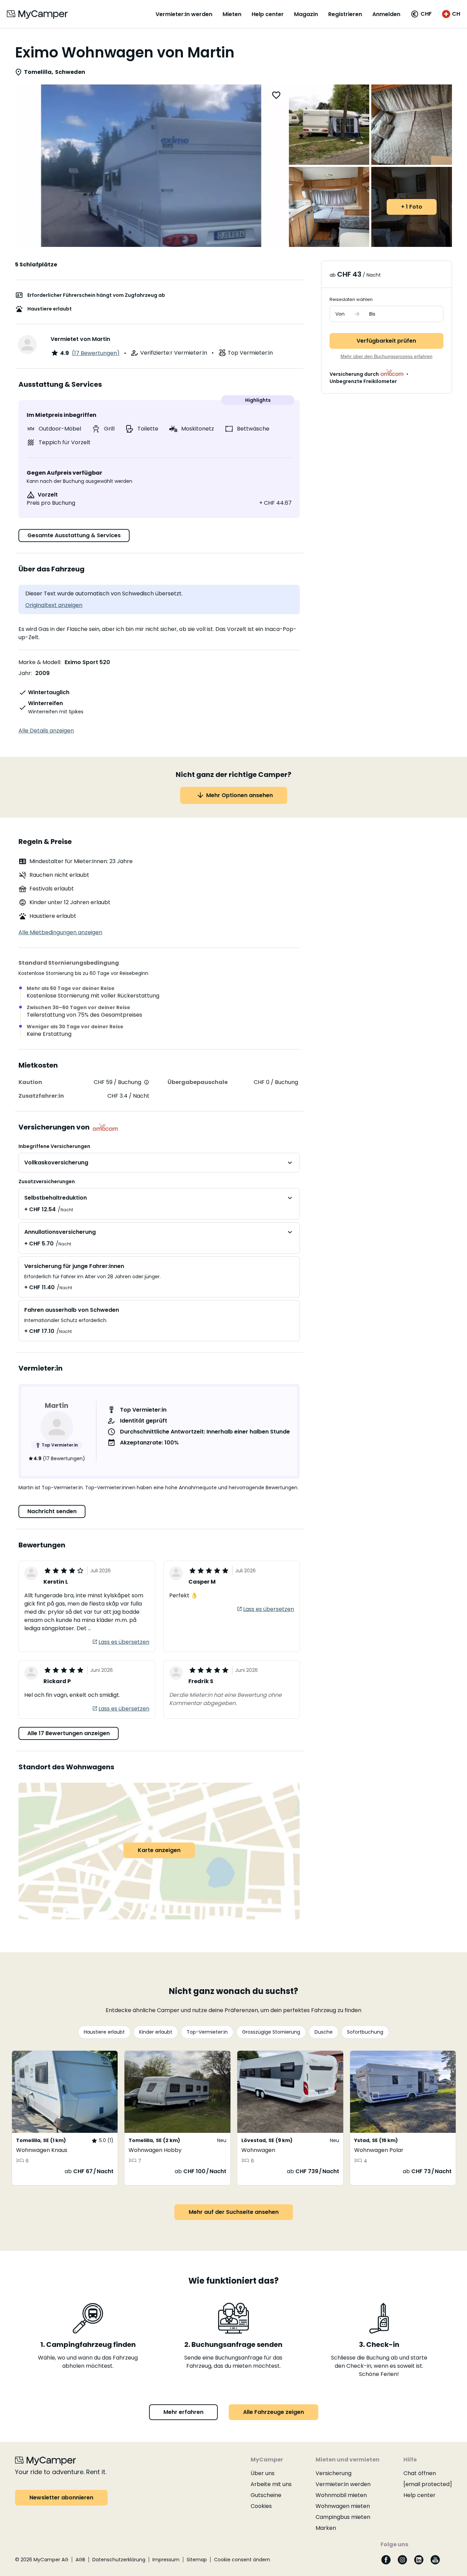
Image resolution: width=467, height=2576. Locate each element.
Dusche (324, 2032)
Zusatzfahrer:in (41, 1096)
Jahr (25, 673)
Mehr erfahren (183, 2412)
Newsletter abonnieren (61, 2498)
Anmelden (386, 14)
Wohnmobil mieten (341, 2495)
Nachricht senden (52, 1511)
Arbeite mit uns (271, 2484)
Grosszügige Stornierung (271, 2032)
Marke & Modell (39, 662)
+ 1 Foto (412, 207)
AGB (80, 2560)
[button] (421, 14)
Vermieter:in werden (184, 14)
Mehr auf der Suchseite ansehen (234, 2212)
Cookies (261, 2506)
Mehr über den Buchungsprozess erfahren (386, 356)
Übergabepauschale (198, 1082)
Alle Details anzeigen (46, 731)
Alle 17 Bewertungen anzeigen (69, 1733)
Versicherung (333, 2473)
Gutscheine (266, 2495)
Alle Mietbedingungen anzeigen (60, 932)
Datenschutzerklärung (119, 2560)
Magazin (306, 14)
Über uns (263, 2473)
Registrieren (345, 14)
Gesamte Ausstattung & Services (74, 535)
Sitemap (197, 2560)
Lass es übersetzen (124, 1642)
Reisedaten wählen (351, 299)
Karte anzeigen (159, 1850)
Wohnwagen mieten (343, 2506)
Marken (326, 2528)
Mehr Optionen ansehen (239, 795)
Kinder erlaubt (156, 2032)
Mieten (232, 14)
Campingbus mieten (343, 2517)
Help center (268, 14)
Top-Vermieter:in (207, 2032)
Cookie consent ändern (242, 2560)
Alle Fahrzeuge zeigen (273, 2412)
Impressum (166, 2560)
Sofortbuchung (365, 2032)
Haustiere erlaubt (104, 2032)
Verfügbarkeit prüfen (386, 341)
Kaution (30, 1082)
